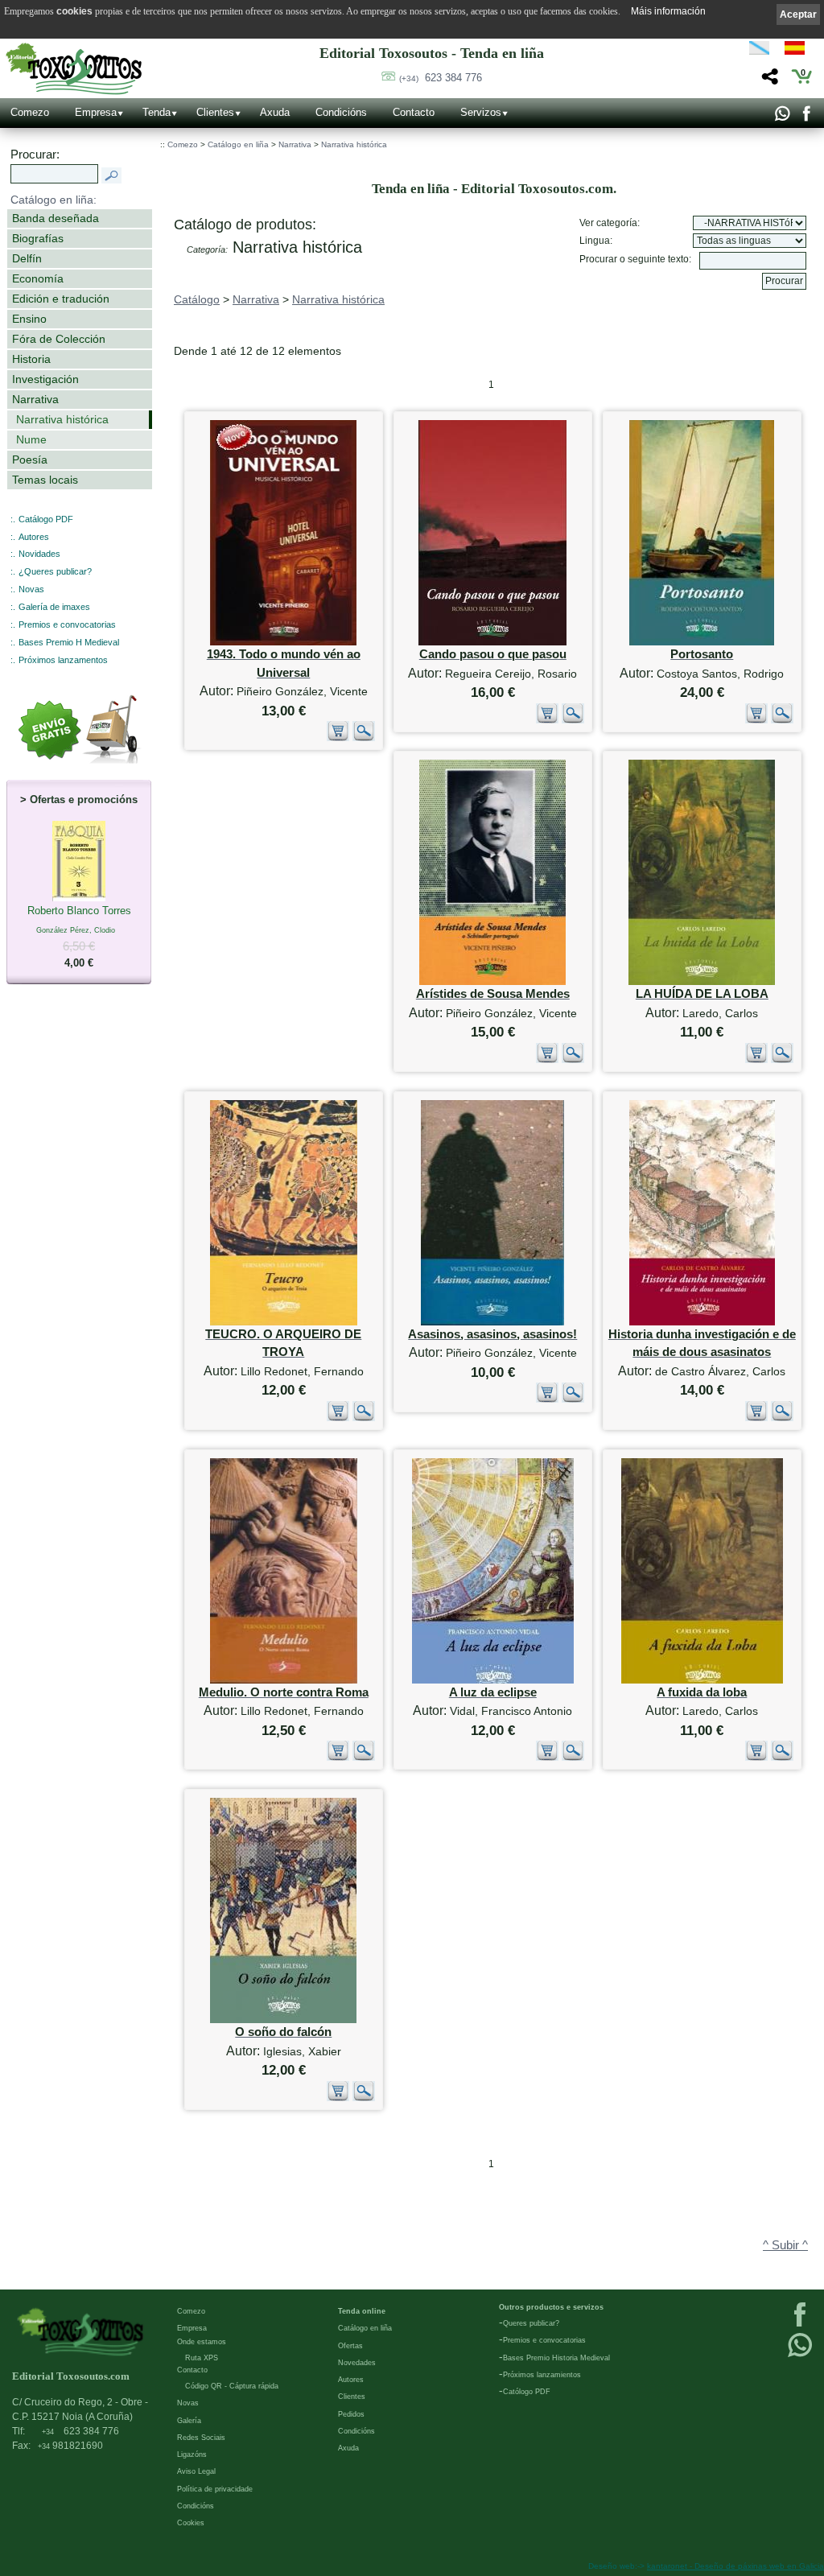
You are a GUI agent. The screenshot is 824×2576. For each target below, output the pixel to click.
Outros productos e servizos (551, 2307)
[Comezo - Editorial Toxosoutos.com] (74, 69)
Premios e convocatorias (67, 624)
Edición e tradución (61, 299)
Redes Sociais (201, 2438)
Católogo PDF (527, 2392)
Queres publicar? (531, 2323)
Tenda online (362, 2311)
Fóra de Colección (59, 339)
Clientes (215, 112)
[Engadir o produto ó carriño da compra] (338, 738)
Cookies (191, 2523)
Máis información (668, 11)
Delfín (27, 258)
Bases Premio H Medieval (69, 642)
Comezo (30, 112)
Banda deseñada (56, 218)
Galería (189, 2421)
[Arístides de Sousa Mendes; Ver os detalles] (492, 981)
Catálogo (197, 299)
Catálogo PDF (46, 519)
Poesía (30, 460)
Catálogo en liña (238, 144)
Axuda (275, 112)
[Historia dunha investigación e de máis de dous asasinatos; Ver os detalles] (702, 1322)
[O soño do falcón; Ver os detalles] (283, 2020)
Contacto (414, 112)
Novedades (357, 2363)
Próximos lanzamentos (63, 660)
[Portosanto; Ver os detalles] (702, 642)
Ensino (29, 319)
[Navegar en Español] (799, 51)
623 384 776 (441, 78)
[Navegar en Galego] (759, 51)
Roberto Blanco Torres (79, 937)
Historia (31, 359)
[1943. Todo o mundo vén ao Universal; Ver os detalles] (283, 642)
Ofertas (350, 2346)
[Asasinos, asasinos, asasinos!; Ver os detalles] (492, 1322)
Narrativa (35, 399)
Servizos (481, 112)
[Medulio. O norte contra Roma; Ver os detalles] (284, 1680)
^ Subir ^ (785, 2245)
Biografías (38, 238)
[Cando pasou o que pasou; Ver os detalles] (492, 642)
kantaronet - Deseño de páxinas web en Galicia (735, 2566)
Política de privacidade (215, 2489)
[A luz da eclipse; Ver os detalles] (493, 1680)
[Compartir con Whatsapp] (782, 117)
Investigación (45, 379)
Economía (38, 278)
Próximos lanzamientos (542, 2375)
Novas (31, 589)
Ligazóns (192, 2454)
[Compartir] (768, 81)
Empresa (96, 112)
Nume (31, 439)
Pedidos (351, 2414)
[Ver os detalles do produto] (364, 738)
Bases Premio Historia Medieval (556, 2358)
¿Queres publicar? (55, 571)
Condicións (341, 112)
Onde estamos (202, 2342)
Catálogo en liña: (54, 200)
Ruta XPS (202, 2358)
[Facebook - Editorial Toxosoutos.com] (806, 117)
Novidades (39, 554)
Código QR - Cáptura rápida (232, 2386)
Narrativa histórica (62, 419)
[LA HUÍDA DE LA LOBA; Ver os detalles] (702, 981)
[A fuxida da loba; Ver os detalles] (702, 1680)
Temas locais (45, 480)
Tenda (157, 112)
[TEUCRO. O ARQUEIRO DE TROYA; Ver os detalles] (284, 1322)
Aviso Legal (196, 2471)
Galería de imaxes (54, 607)
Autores (34, 537)
